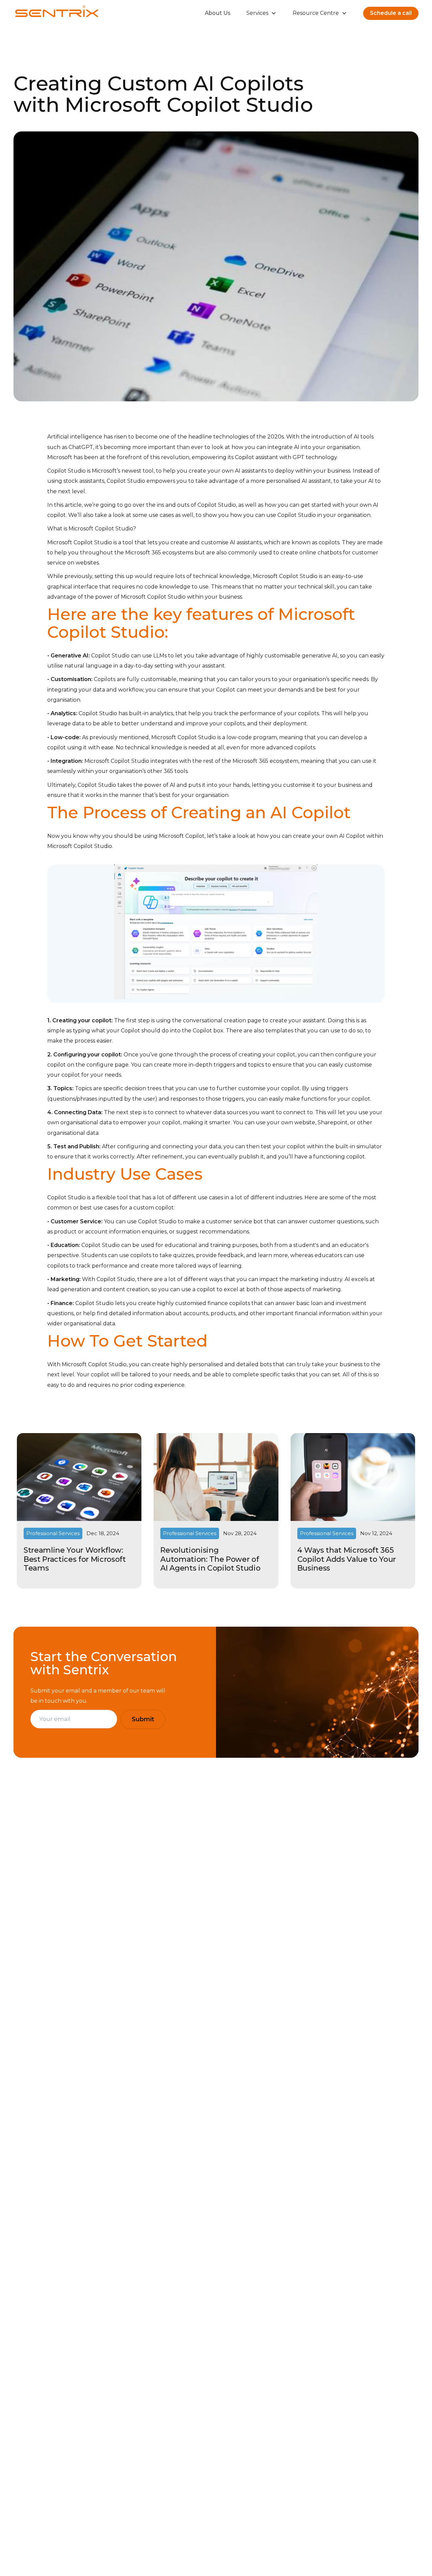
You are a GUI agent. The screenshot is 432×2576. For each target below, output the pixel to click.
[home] (57, 13)
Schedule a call (391, 13)
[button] (261, 13)
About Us (218, 13)
